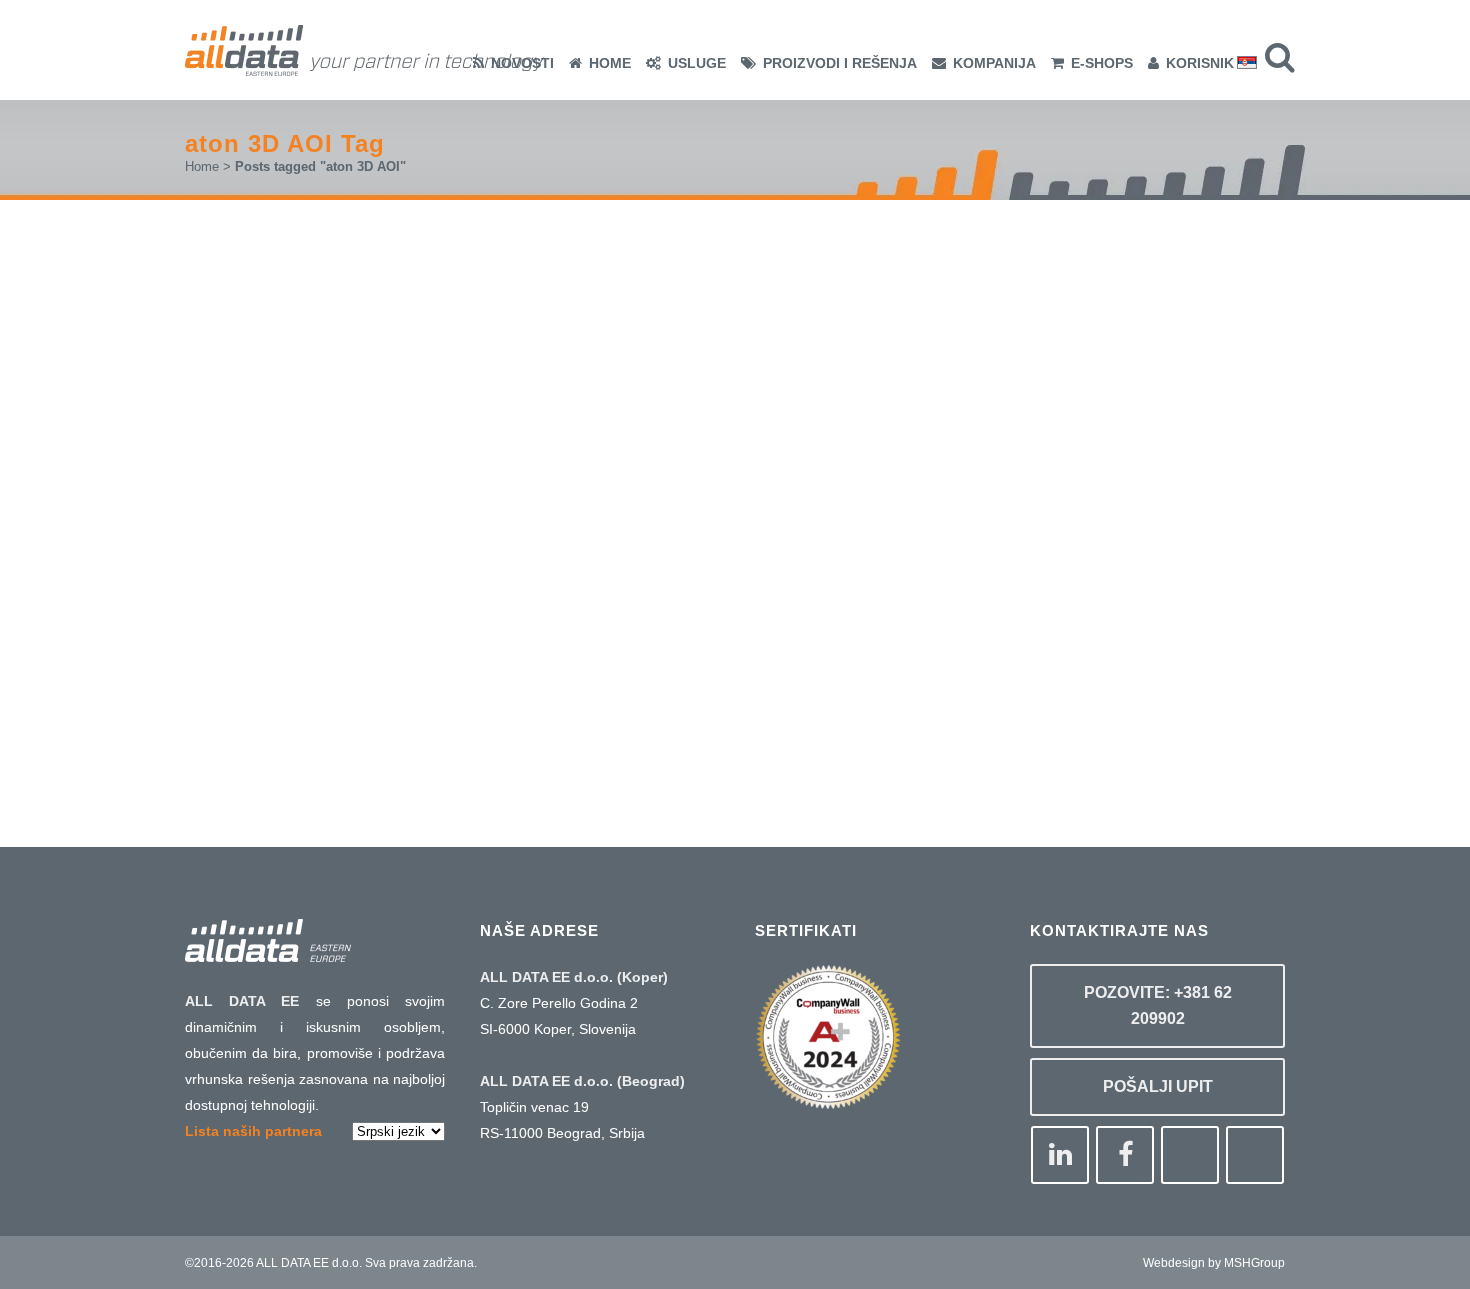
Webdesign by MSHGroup (1214, 1263)
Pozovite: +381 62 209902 (1158, 1005)
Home (202, 166)
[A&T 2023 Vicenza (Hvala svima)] (784, 385)
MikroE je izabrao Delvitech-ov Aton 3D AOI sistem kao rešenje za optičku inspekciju (398, 404)
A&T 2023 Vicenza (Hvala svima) (762, 557)
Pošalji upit (1158, 1086)
